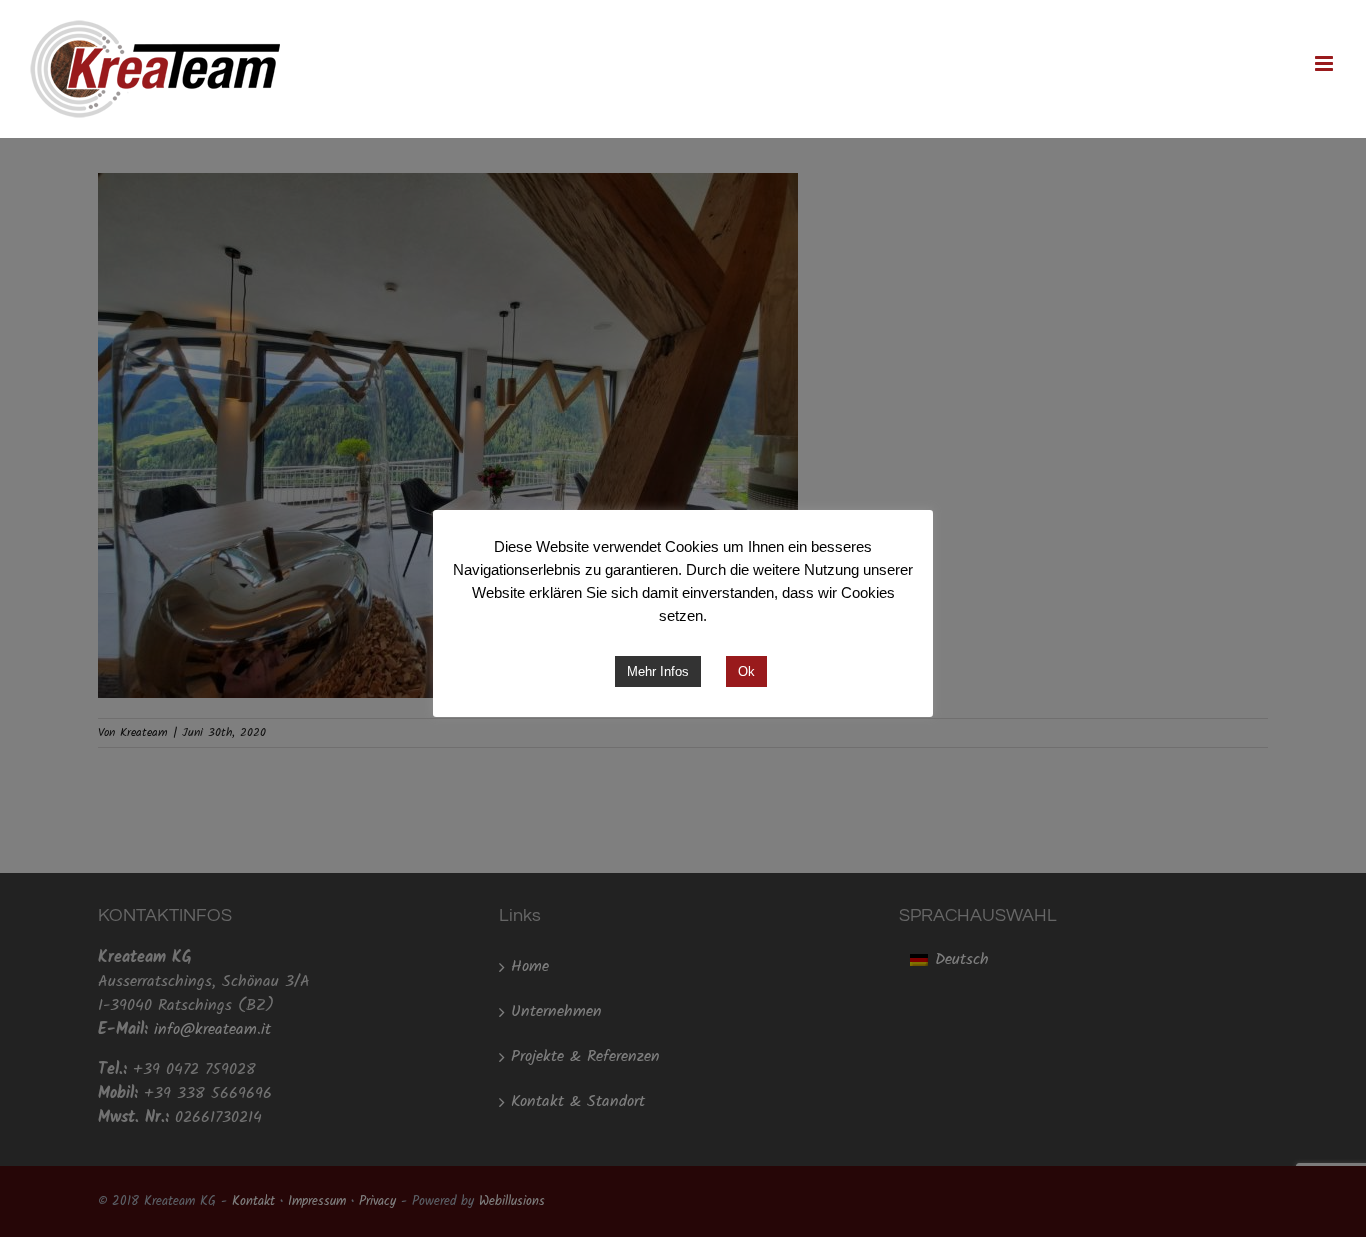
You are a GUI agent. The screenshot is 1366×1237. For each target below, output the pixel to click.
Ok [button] (746, 671)
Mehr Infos (658, 671)
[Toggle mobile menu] (1325, 63)
